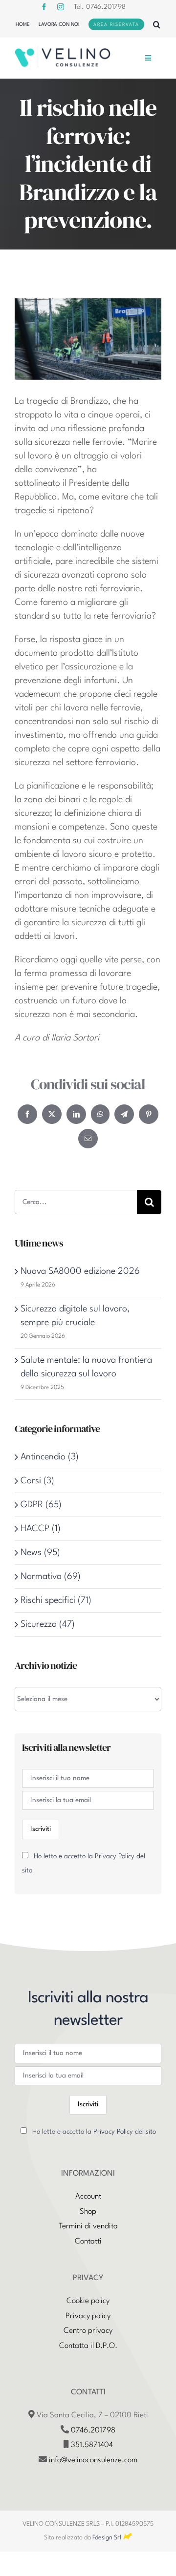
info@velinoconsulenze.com (93, 2460)
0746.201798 (93, 2431)
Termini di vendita (88, 2226)
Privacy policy (88, 2316)
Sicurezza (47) (48, 1624)
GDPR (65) (41, 1505)
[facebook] (44, 7)
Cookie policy (88, 2301)
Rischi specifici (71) (56, 1600)
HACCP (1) (41, 1529)
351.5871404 (92, 2445)
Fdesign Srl (107, 2538)
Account (88, 2197)
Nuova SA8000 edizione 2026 (80, 1271)
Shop (88, 2212)
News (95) (40, 1553)
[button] (157, 24)
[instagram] (61, 7)
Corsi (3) (37, 1481)
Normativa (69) (51, 1577)
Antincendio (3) (50, 1457)
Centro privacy (88, 2331)
